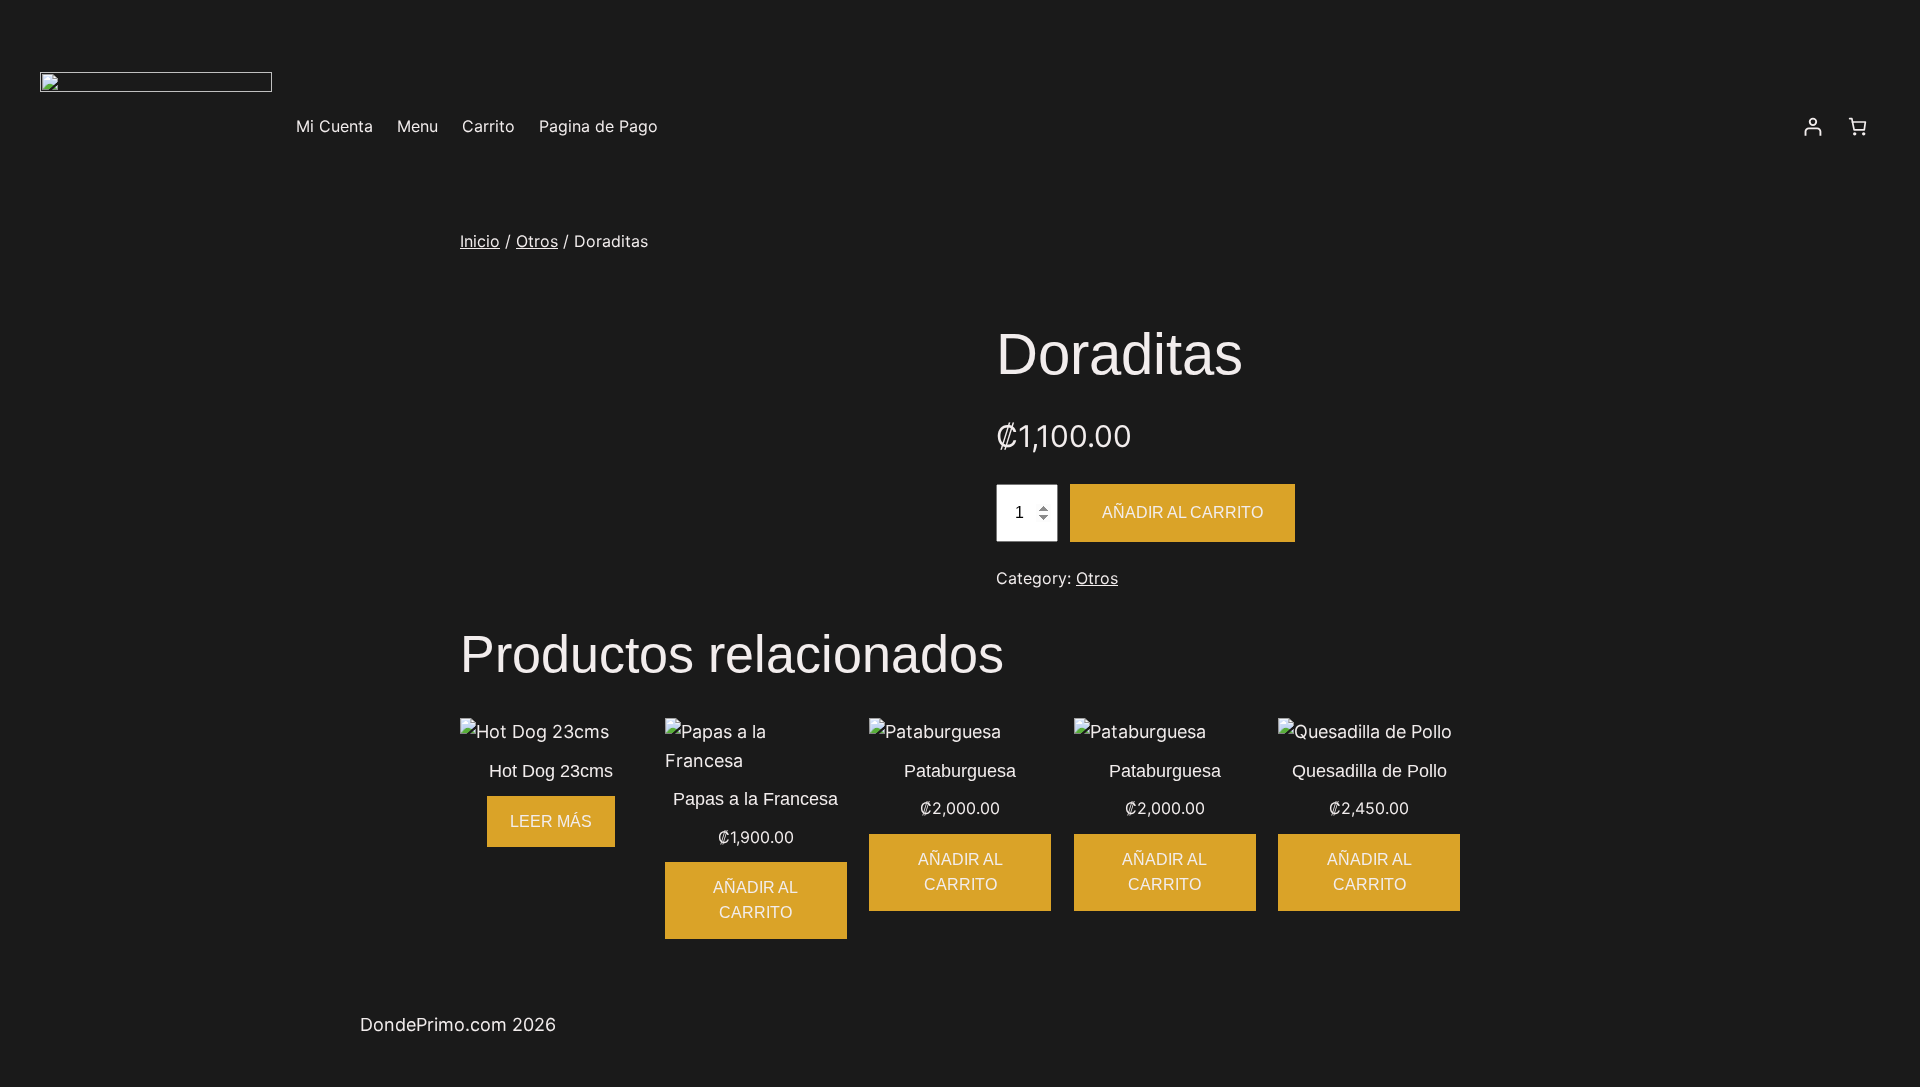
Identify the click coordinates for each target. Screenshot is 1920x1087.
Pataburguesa (960, 771)
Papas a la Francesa (755, 799)
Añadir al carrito (1182, 512)
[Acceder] (1812, 126)
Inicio (480, 241)
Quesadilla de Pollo (1369, 771)
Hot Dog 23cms (551, 771)
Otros (537, 241)
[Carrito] (1857, 126)
